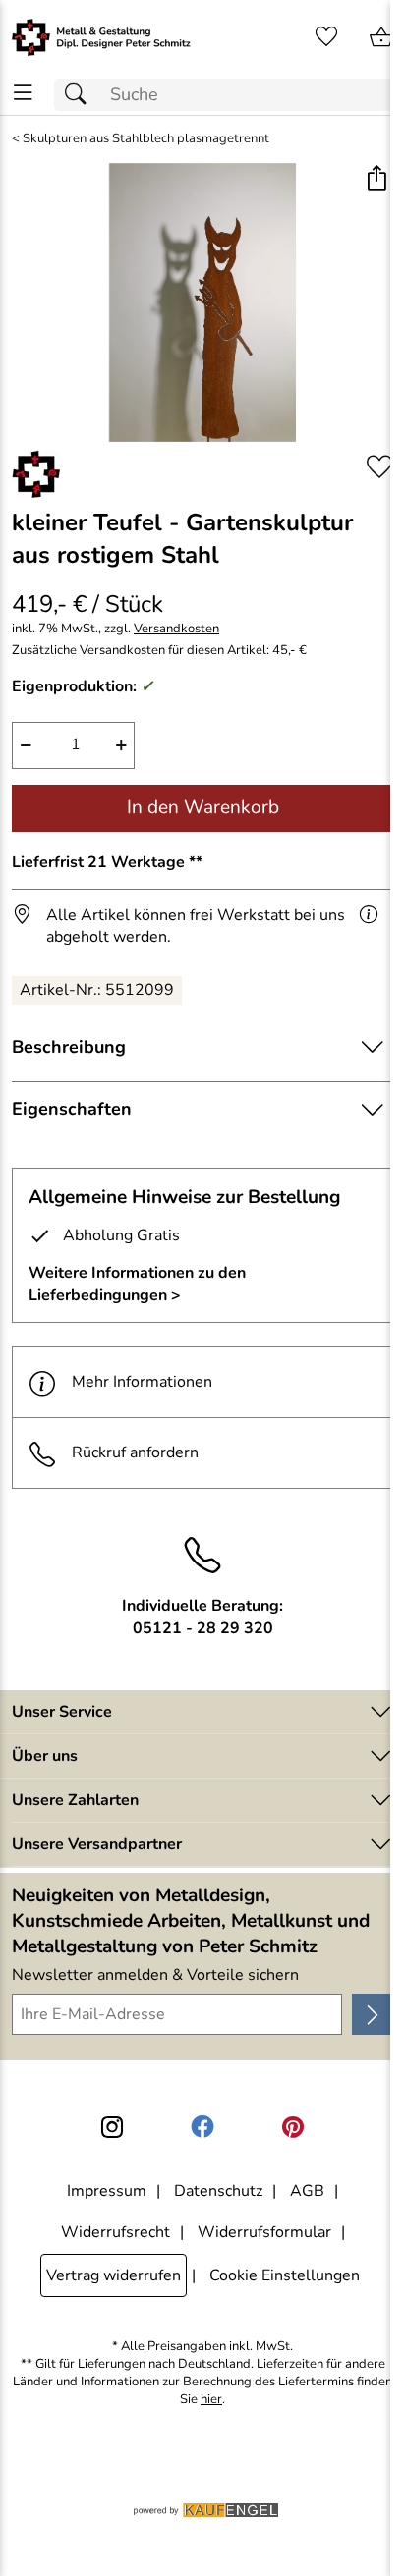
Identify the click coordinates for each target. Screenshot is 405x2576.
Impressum (107, 2191)
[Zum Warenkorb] (381, 37)
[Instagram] (112, 2127)
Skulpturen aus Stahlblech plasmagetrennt (146, 139)
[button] (376, 180)
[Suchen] (81, 95)
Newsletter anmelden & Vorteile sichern (155, 1975)
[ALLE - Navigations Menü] (23, 93)
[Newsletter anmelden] (373, 2014)
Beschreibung (69, 1047)
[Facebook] (202, 2127)
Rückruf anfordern (135, 1452)
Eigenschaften (72, 1109)
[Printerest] (293, 2127)
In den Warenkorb (203, 807)
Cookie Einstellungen (285, 2275)
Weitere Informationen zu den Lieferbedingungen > (137, 1284)
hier (211, 2400)
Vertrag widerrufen (114, 2275)
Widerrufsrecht (116, 2232)
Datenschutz (218, 2191)
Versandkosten (176, 629)
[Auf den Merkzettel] (379, 467)
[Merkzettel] (326, 37)
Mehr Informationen (142, 1382)
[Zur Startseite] (101, 37)
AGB (307, 2191)
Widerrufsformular (264, 2232)
